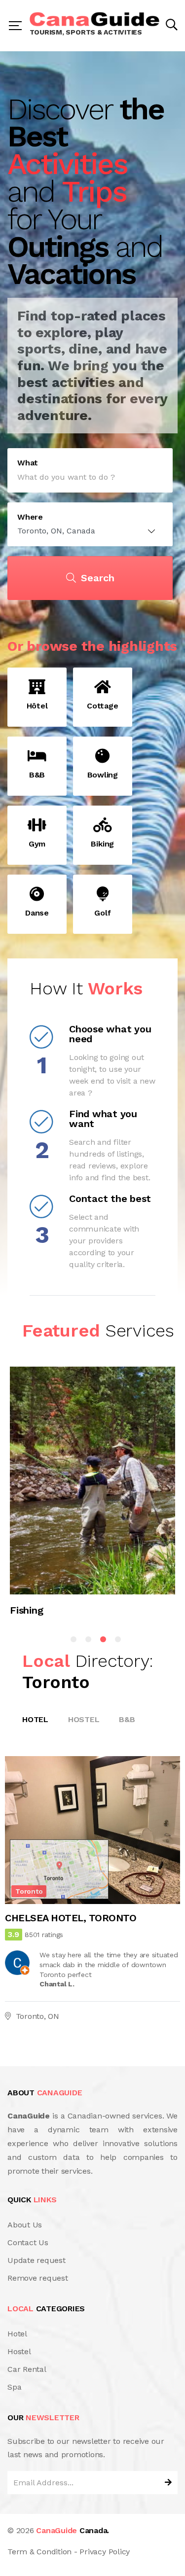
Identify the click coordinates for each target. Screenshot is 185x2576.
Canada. (73, 2530)
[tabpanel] (92, 1496)
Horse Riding (39, 1610)
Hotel (35, 1719)
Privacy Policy (105, 2552)
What (28, 463)
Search (98, 578)
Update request (37, 2260)
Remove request (38, 2278)
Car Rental (27, 2369)
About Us (25, 2225)
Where (30, 517)
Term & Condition (39, 2552)
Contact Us (28, 2242)
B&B (127, 1719)
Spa (14, 2387)
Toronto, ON (37, 2016)
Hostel (84, 1719)
